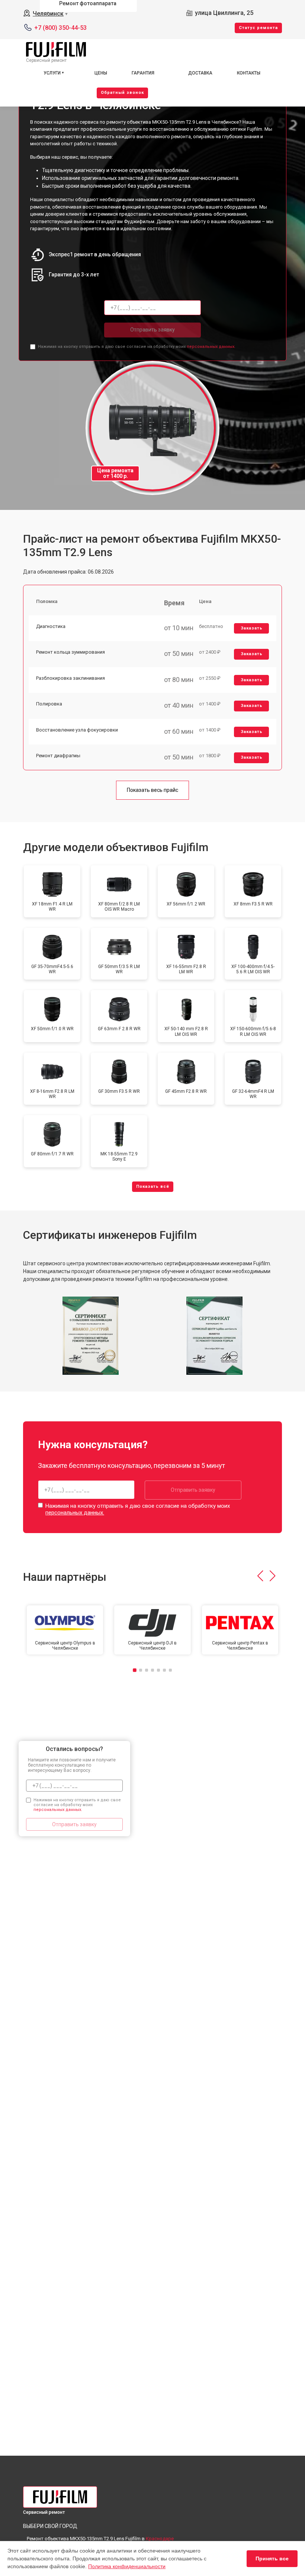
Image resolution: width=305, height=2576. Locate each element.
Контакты (249, 73)
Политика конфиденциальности (127, 2566)
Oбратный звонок (122, 93)
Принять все (272, 2558)
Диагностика (51, 626)
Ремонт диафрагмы (58, 756)
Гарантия (143, 73)
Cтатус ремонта (258, 28)
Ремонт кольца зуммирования (70, 652)
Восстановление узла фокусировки (77, 730)
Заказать (252, 628)
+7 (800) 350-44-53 (60, 28)
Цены (101, 73)
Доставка (200, 73)
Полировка (49, 704)
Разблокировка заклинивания (70, 678)
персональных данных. (211, 347)
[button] (260, 1576)
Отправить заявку (152, 330)
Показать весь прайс (152, 790)
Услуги (52, 73)
